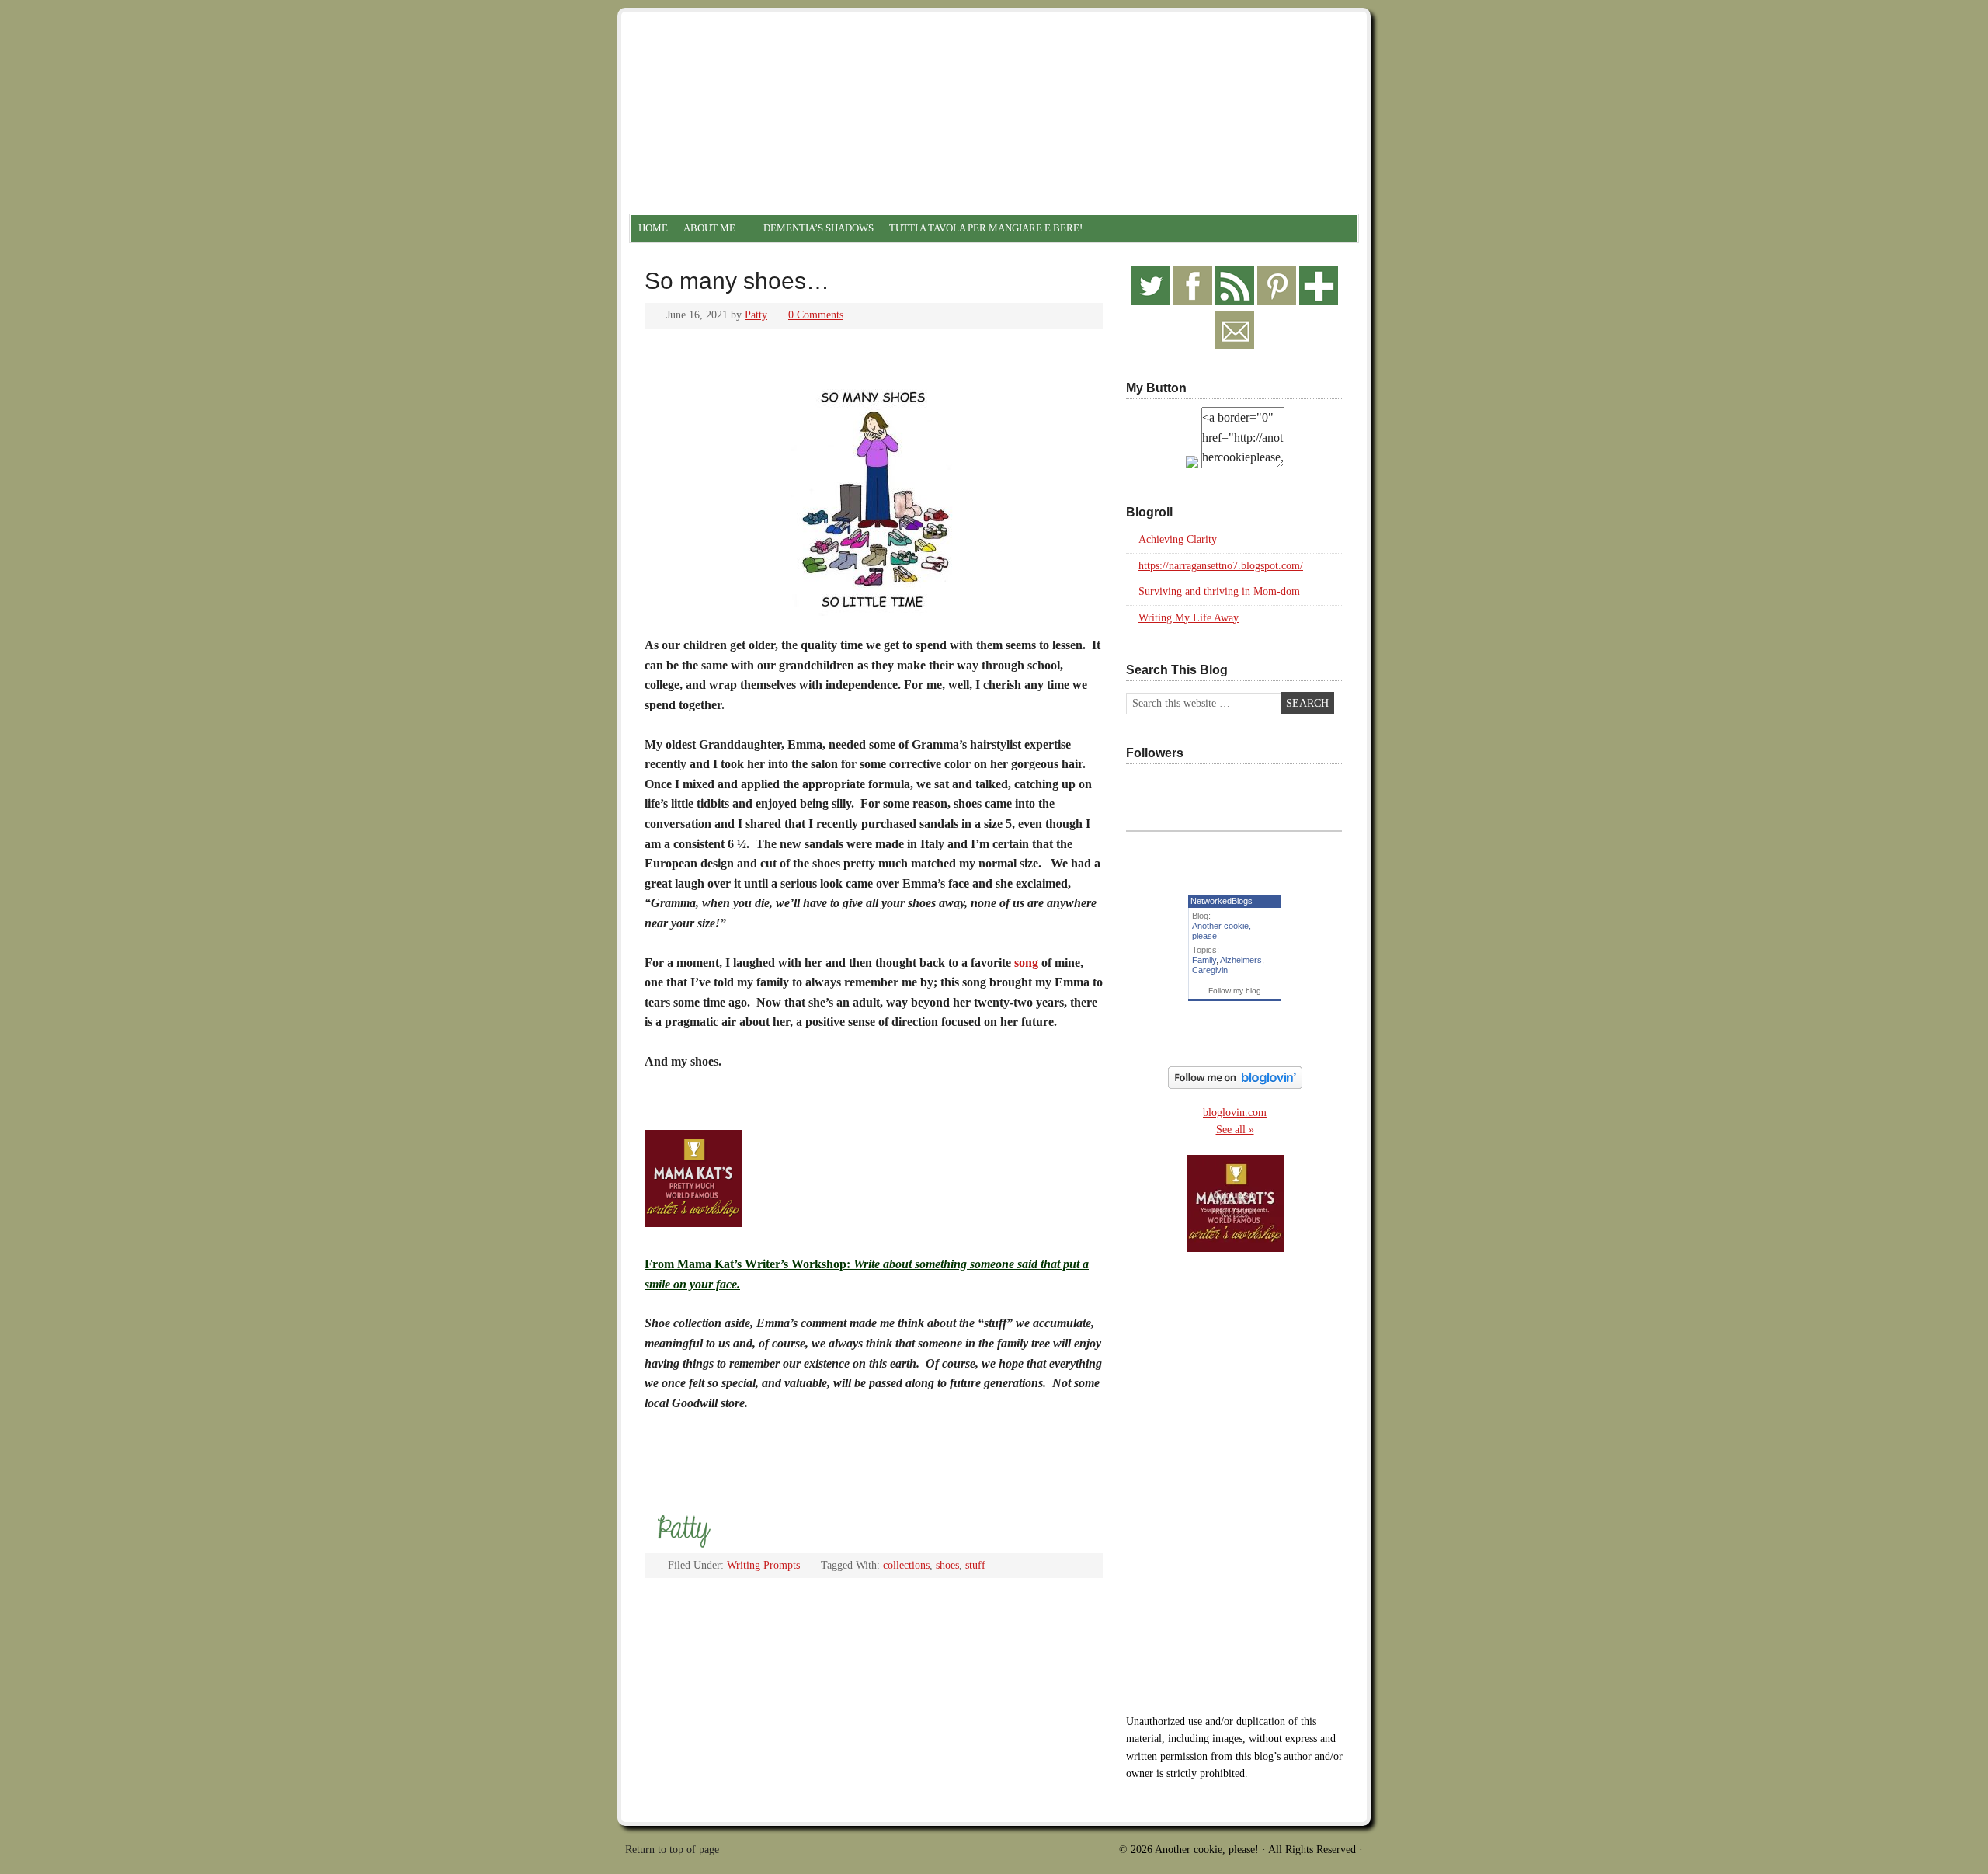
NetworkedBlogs (1222, 901)
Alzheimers (1241, 960)
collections (906, 1565)
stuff (975, 1565)
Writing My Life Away (1189, 618)
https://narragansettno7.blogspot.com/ (1221, 566)
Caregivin (1210, 970)
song (1028, 963)
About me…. (716, 228)
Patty (756, 315)
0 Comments (816, 315)
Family (1204, 960)
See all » (1235, 1130)
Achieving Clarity (1178, 539)
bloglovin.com (1235, 1113)
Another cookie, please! (994, 78)
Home (653, 228)
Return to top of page (672, 1850)
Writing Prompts (763, 1565)
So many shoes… (737, 281)
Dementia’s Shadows (818, 228)
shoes (947, 1565)
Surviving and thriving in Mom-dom (1219, 591)
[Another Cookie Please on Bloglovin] (1235, 1085)
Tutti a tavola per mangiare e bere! (986, 228)
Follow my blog (1235, 991)
